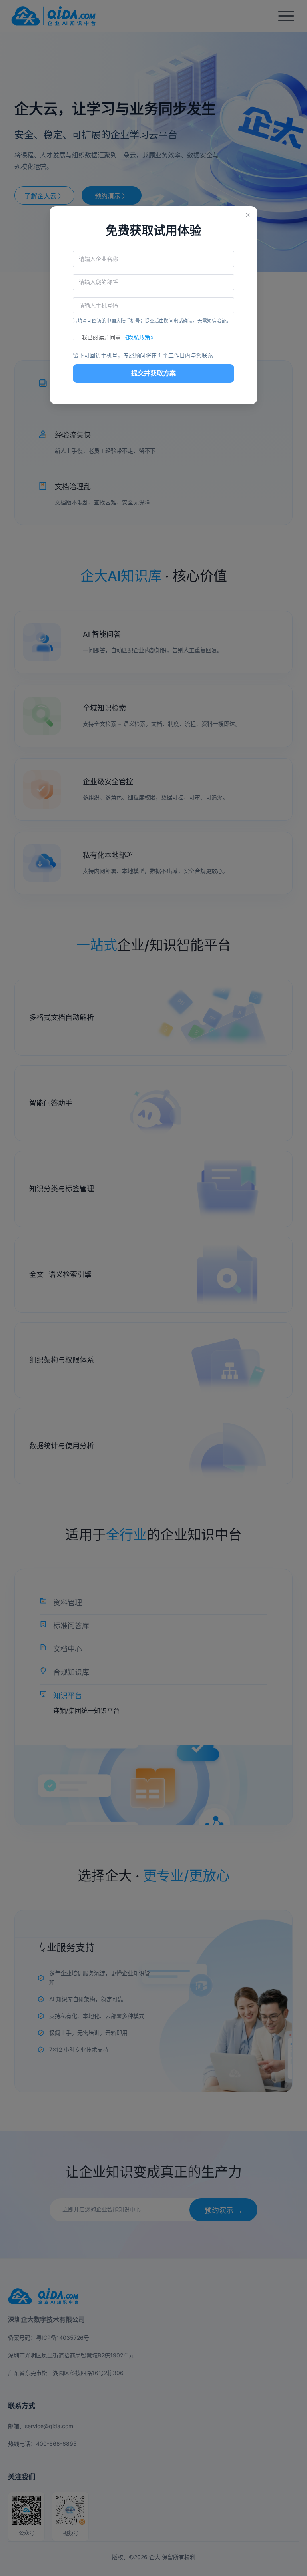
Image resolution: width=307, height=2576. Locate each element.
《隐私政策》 (139, 337)
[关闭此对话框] (248, 216)
